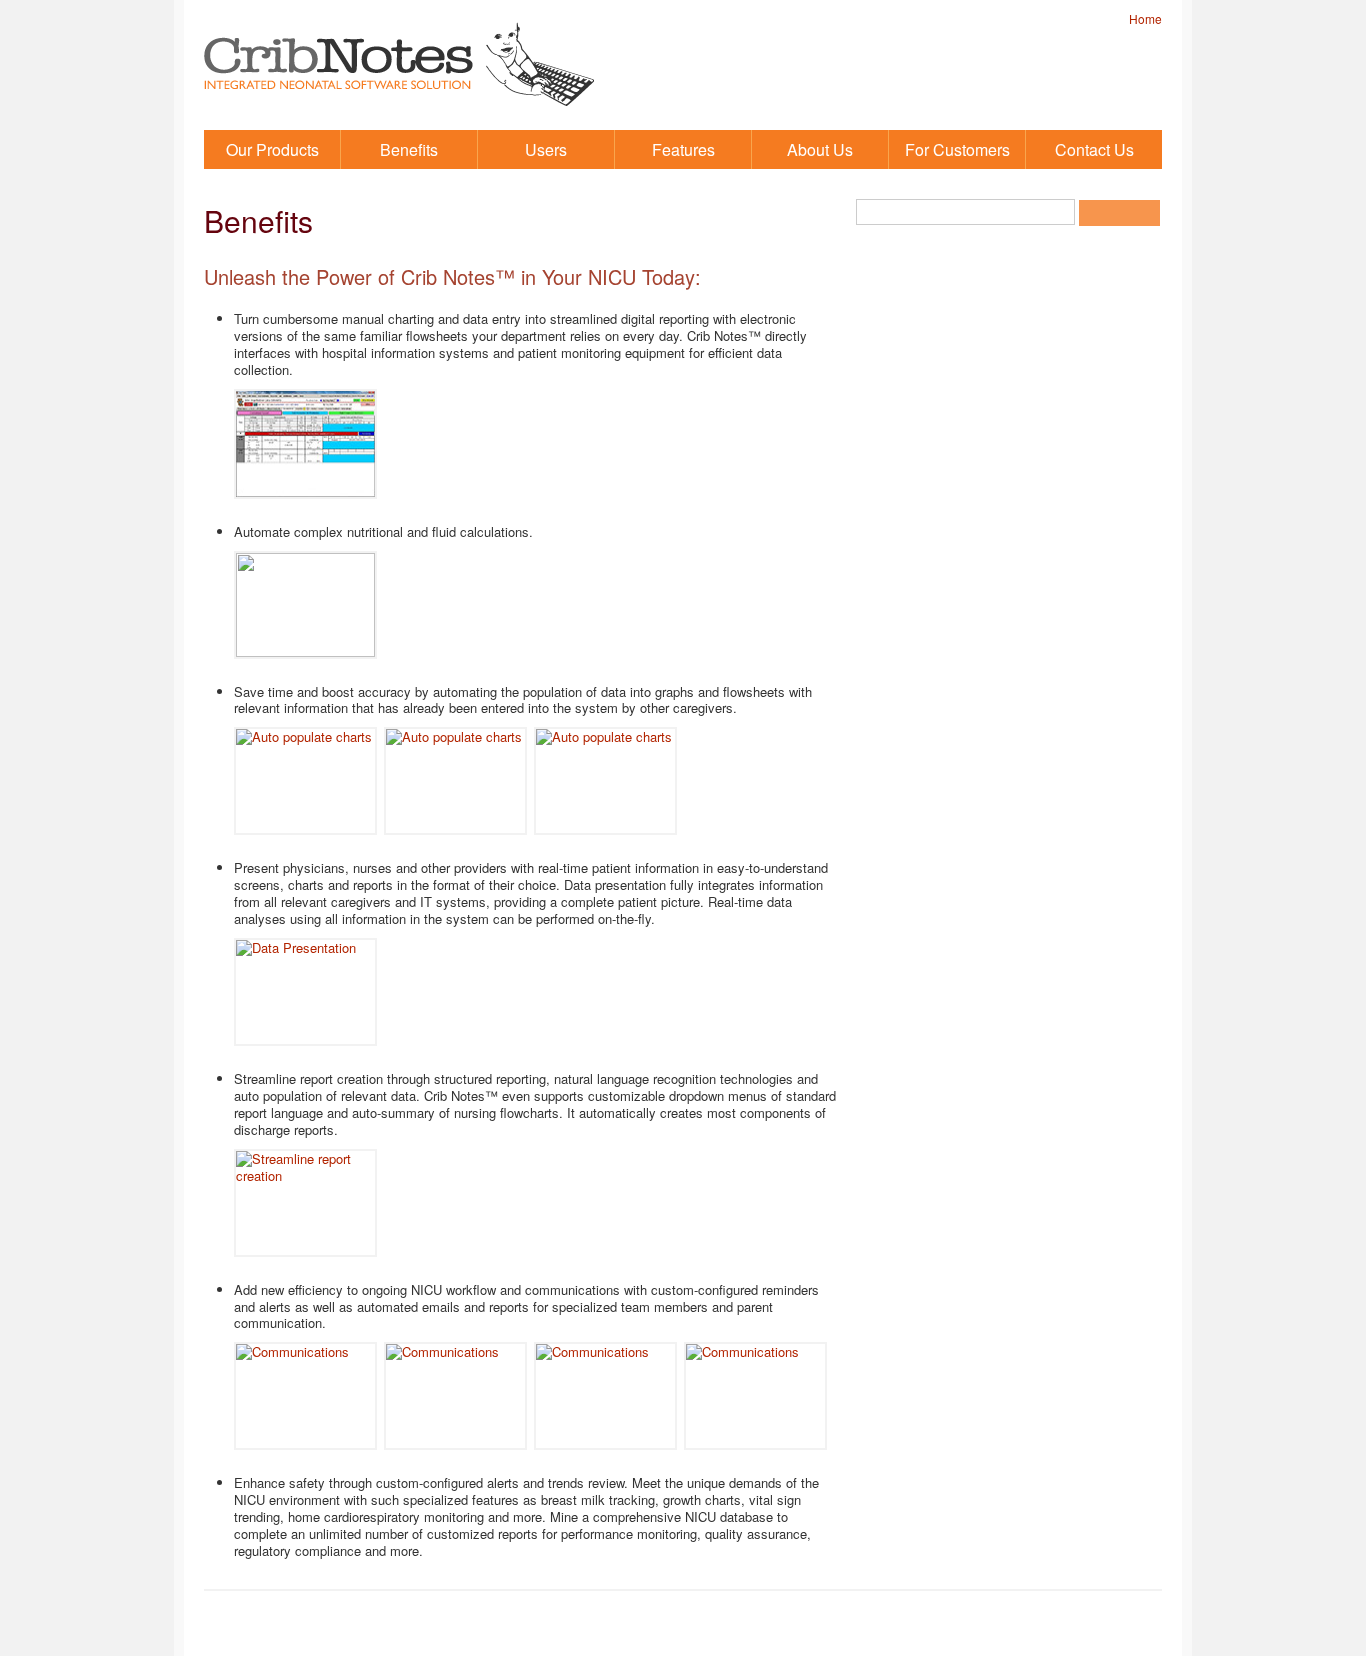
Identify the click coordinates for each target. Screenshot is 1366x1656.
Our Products (272, 149)
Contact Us (1094, 149)
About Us (820, 149)
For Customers (957, 149)
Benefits (409, 149)
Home (1145, 18)
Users (546, 149)
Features (683, 149)
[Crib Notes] (399, 114)
